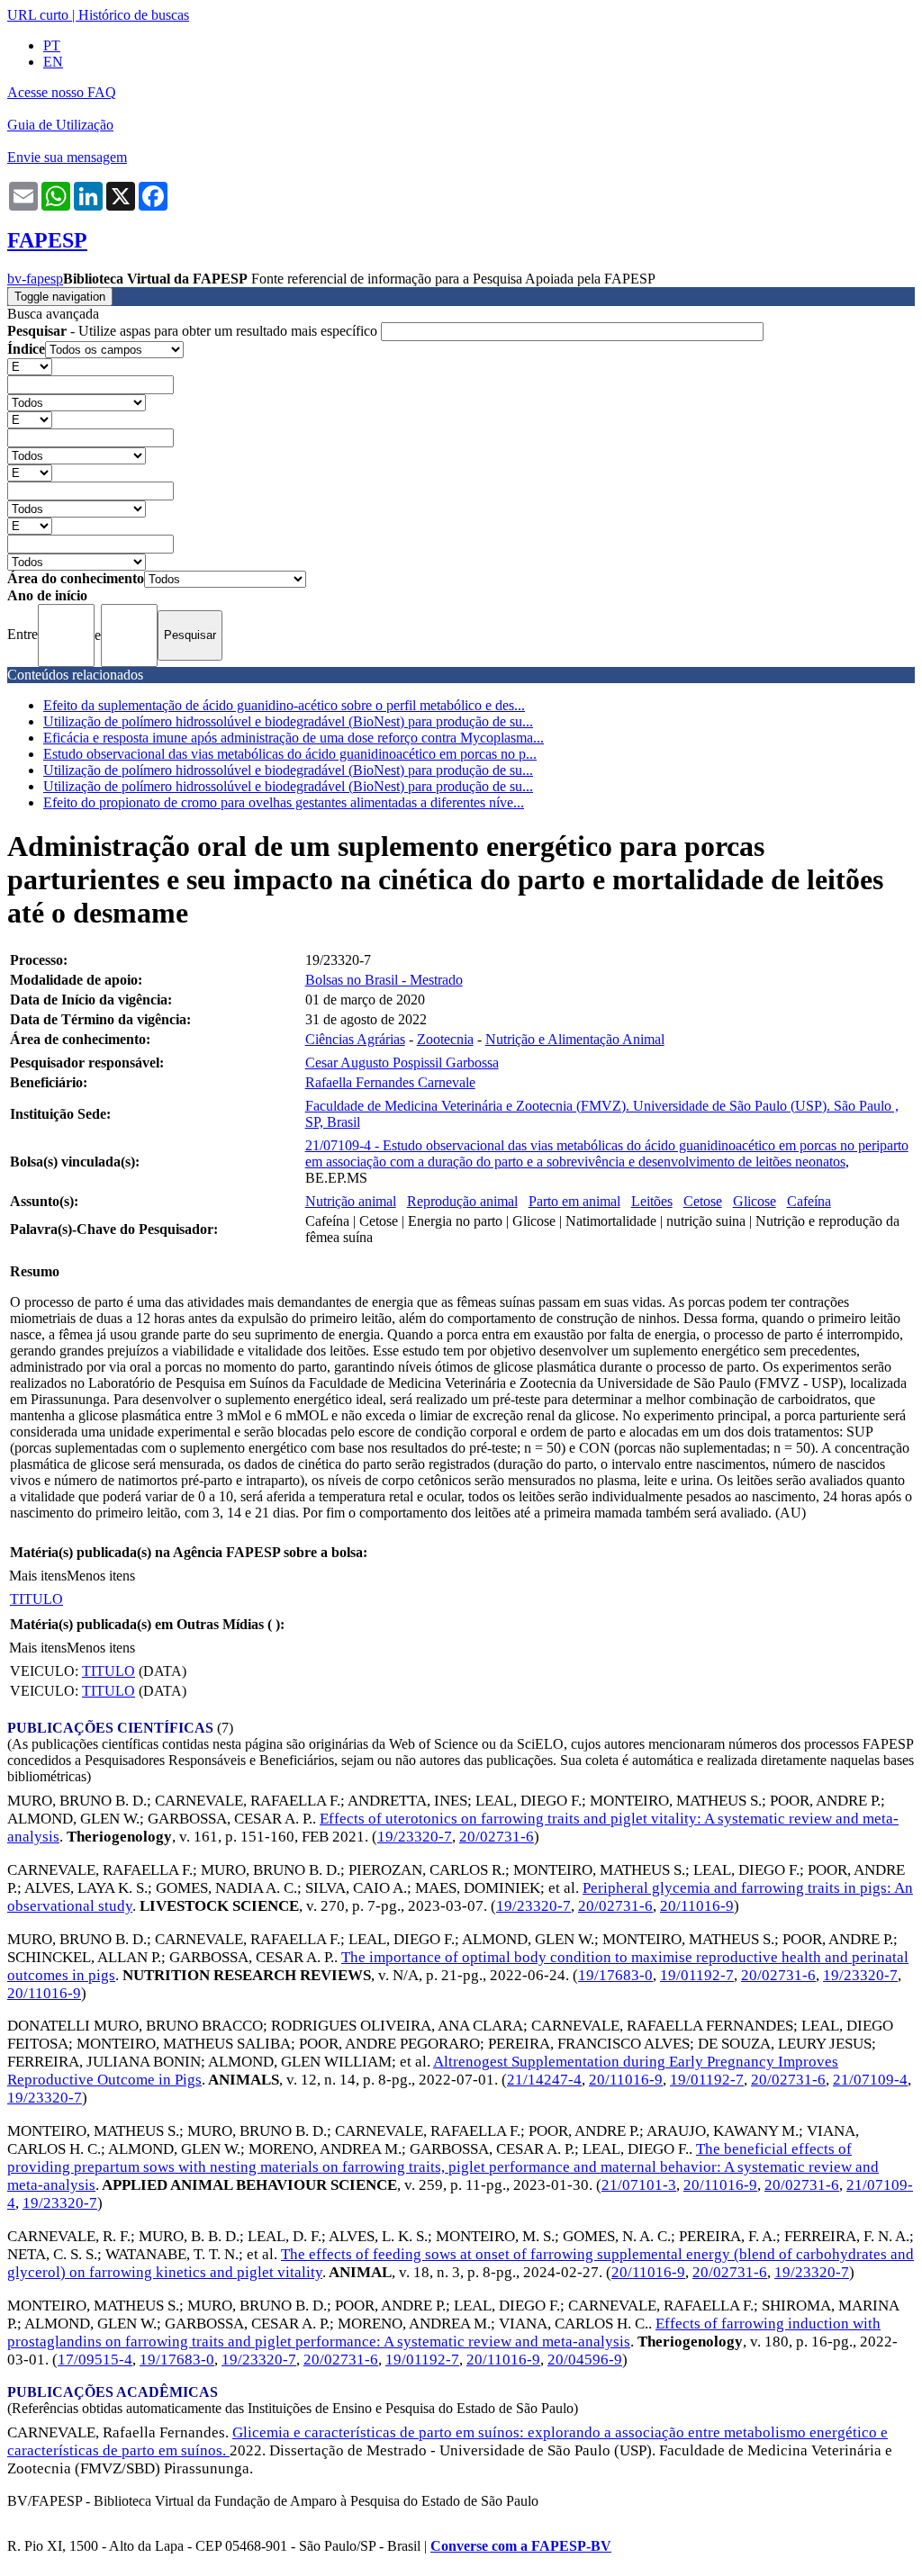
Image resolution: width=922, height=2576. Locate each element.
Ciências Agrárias (355, 1039)
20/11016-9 (697, 1906)
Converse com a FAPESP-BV (521, 2546)
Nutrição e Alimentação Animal (575, 1039)
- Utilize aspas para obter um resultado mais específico (194, 331)
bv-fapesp (35, 279)
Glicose (755, 1201)
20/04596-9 (585, 2360)
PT (52, 45)
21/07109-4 (870, 2080)
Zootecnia (445, 1039)
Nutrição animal (351, 1201)
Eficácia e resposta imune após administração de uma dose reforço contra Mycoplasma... (294, 738)
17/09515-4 (95, 2360)
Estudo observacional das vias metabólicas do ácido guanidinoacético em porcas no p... (290, 754)
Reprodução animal (462, 1201)
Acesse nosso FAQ (62, 92)
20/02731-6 (497, 1837)
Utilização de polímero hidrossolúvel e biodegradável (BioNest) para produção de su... (288, 721)
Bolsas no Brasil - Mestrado (384, 980)
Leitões (652, 1201)
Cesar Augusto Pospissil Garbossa (402, 1063)
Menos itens (101, 1576)
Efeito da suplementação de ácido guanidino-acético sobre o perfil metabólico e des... (284, 705)
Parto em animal (574, 1201)
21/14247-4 (544, 2080)
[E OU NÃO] (30, 366)
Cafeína (809, 1201)
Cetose (703, 1201)
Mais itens (38, 1576)
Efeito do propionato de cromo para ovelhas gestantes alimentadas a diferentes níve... (284, 802)
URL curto (38, 15)
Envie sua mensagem (67, 157)
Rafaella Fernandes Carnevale (390, 1082)
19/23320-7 (415, 1837)
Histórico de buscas (134, 15)
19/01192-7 (697, 1975)
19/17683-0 (615, 1975)
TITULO (36, 1599)
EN (53, 62)
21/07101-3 (639, 2185)
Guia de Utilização (60, 125)
